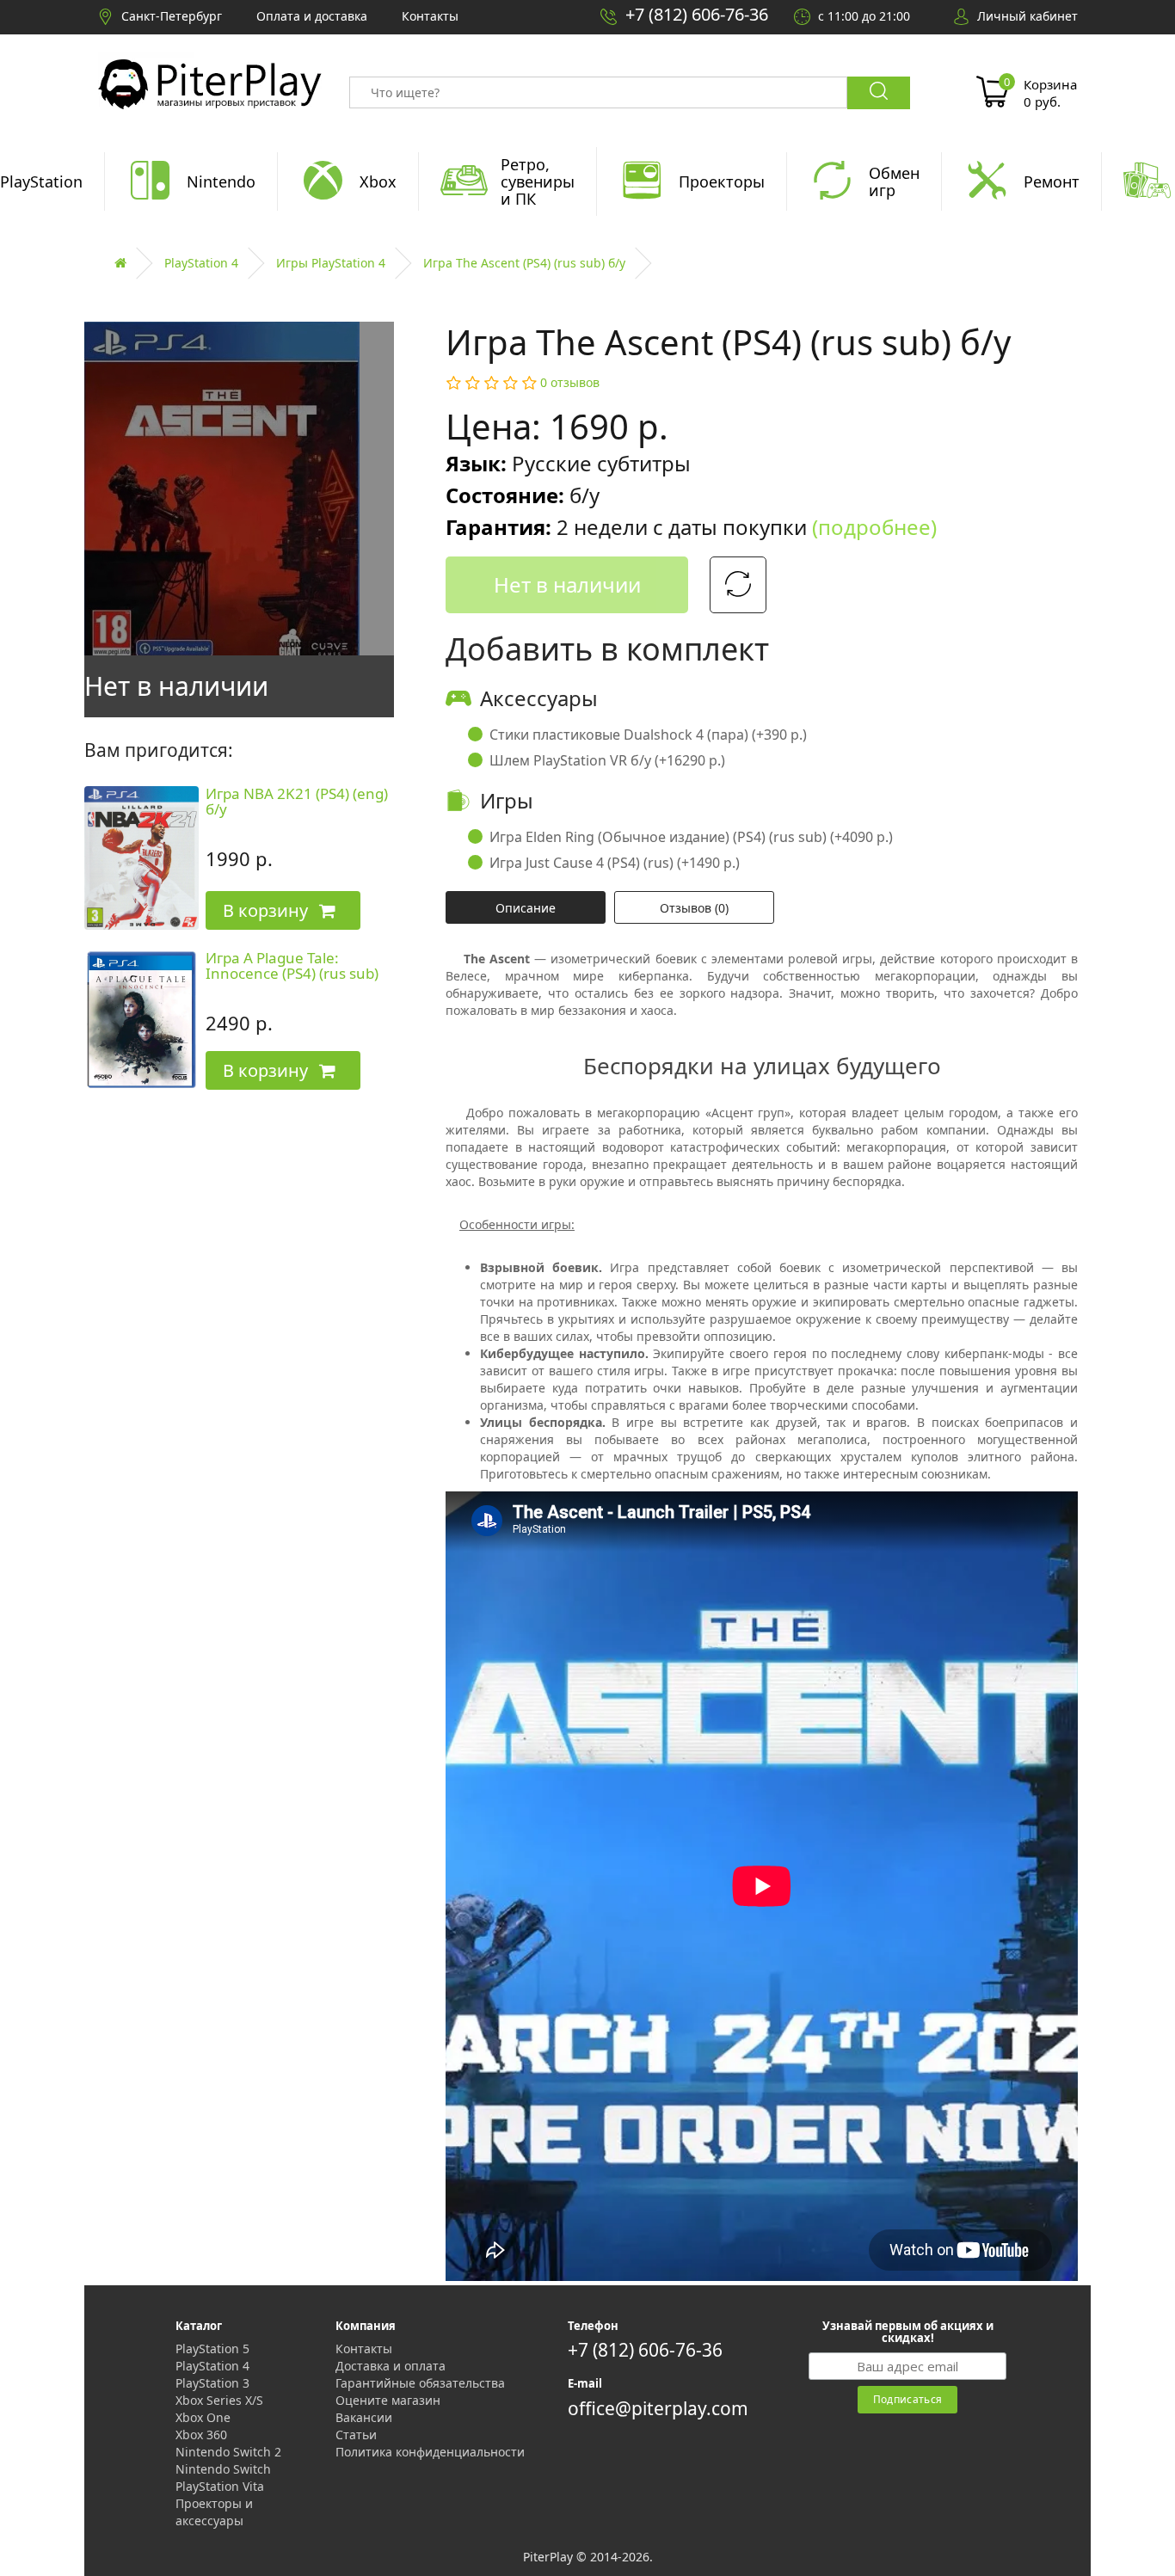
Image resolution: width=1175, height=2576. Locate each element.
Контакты (364, 2349)
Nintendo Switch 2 (228, 2452)
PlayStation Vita (220, 2486)
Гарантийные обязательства (420, 2383)
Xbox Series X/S (219, 2400)
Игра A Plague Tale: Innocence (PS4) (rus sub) (292, 966)
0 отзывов (570, 382)
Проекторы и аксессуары (214, 2512)
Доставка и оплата (391, 2366)
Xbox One (203, 2417)
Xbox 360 (201, 2435)
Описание (526, 908)
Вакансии (364, 2417)
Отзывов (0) (694, 908)
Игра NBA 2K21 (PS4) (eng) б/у (297, 802)
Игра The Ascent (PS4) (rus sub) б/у (524, 263)
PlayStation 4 (201, 263)
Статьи (356, 2435)
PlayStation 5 (212, 2349)
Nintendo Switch (223, 2469)
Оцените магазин (388, 2400)
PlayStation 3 (212, 2383)
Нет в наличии (567, 584)
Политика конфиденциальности (430, 2452)
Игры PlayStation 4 (331, 263)
